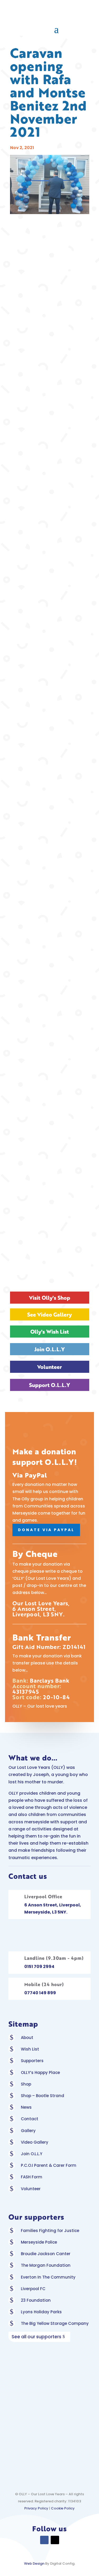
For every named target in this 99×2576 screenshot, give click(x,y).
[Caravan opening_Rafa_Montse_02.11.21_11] (50, 938)
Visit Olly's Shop (50, 1298)
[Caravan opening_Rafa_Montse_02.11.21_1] (50, 287)
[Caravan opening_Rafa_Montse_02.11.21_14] (50, 1133)
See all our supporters (36, 2337)
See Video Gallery (49, 1314)
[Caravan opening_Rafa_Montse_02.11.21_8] (50, 743)
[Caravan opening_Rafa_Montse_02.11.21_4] (50, 482)
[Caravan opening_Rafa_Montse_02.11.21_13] (50, 1068)
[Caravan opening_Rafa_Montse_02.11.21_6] (50, 613)
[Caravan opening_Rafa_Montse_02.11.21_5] (50, 548)
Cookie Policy (63, 2508)
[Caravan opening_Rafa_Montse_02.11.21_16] (50, 1264)
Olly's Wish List (50, 1332)
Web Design (34, 2564)
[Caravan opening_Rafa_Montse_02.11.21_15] (50, 1199)
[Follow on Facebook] (44, 2540)
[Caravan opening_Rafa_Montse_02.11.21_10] (50, 873)
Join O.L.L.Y (49, 1349)
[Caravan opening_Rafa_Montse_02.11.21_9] (50, 808)
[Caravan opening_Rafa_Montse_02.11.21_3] (50, 417)
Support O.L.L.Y (49, 1385)
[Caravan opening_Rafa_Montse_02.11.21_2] (50, 352)
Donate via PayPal (46, 1530)
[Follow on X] (55, 2540)
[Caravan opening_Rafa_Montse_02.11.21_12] (50, 1003)
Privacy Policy (36, 2508)
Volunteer (49, 1367)
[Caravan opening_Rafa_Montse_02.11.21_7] (50, 678)
